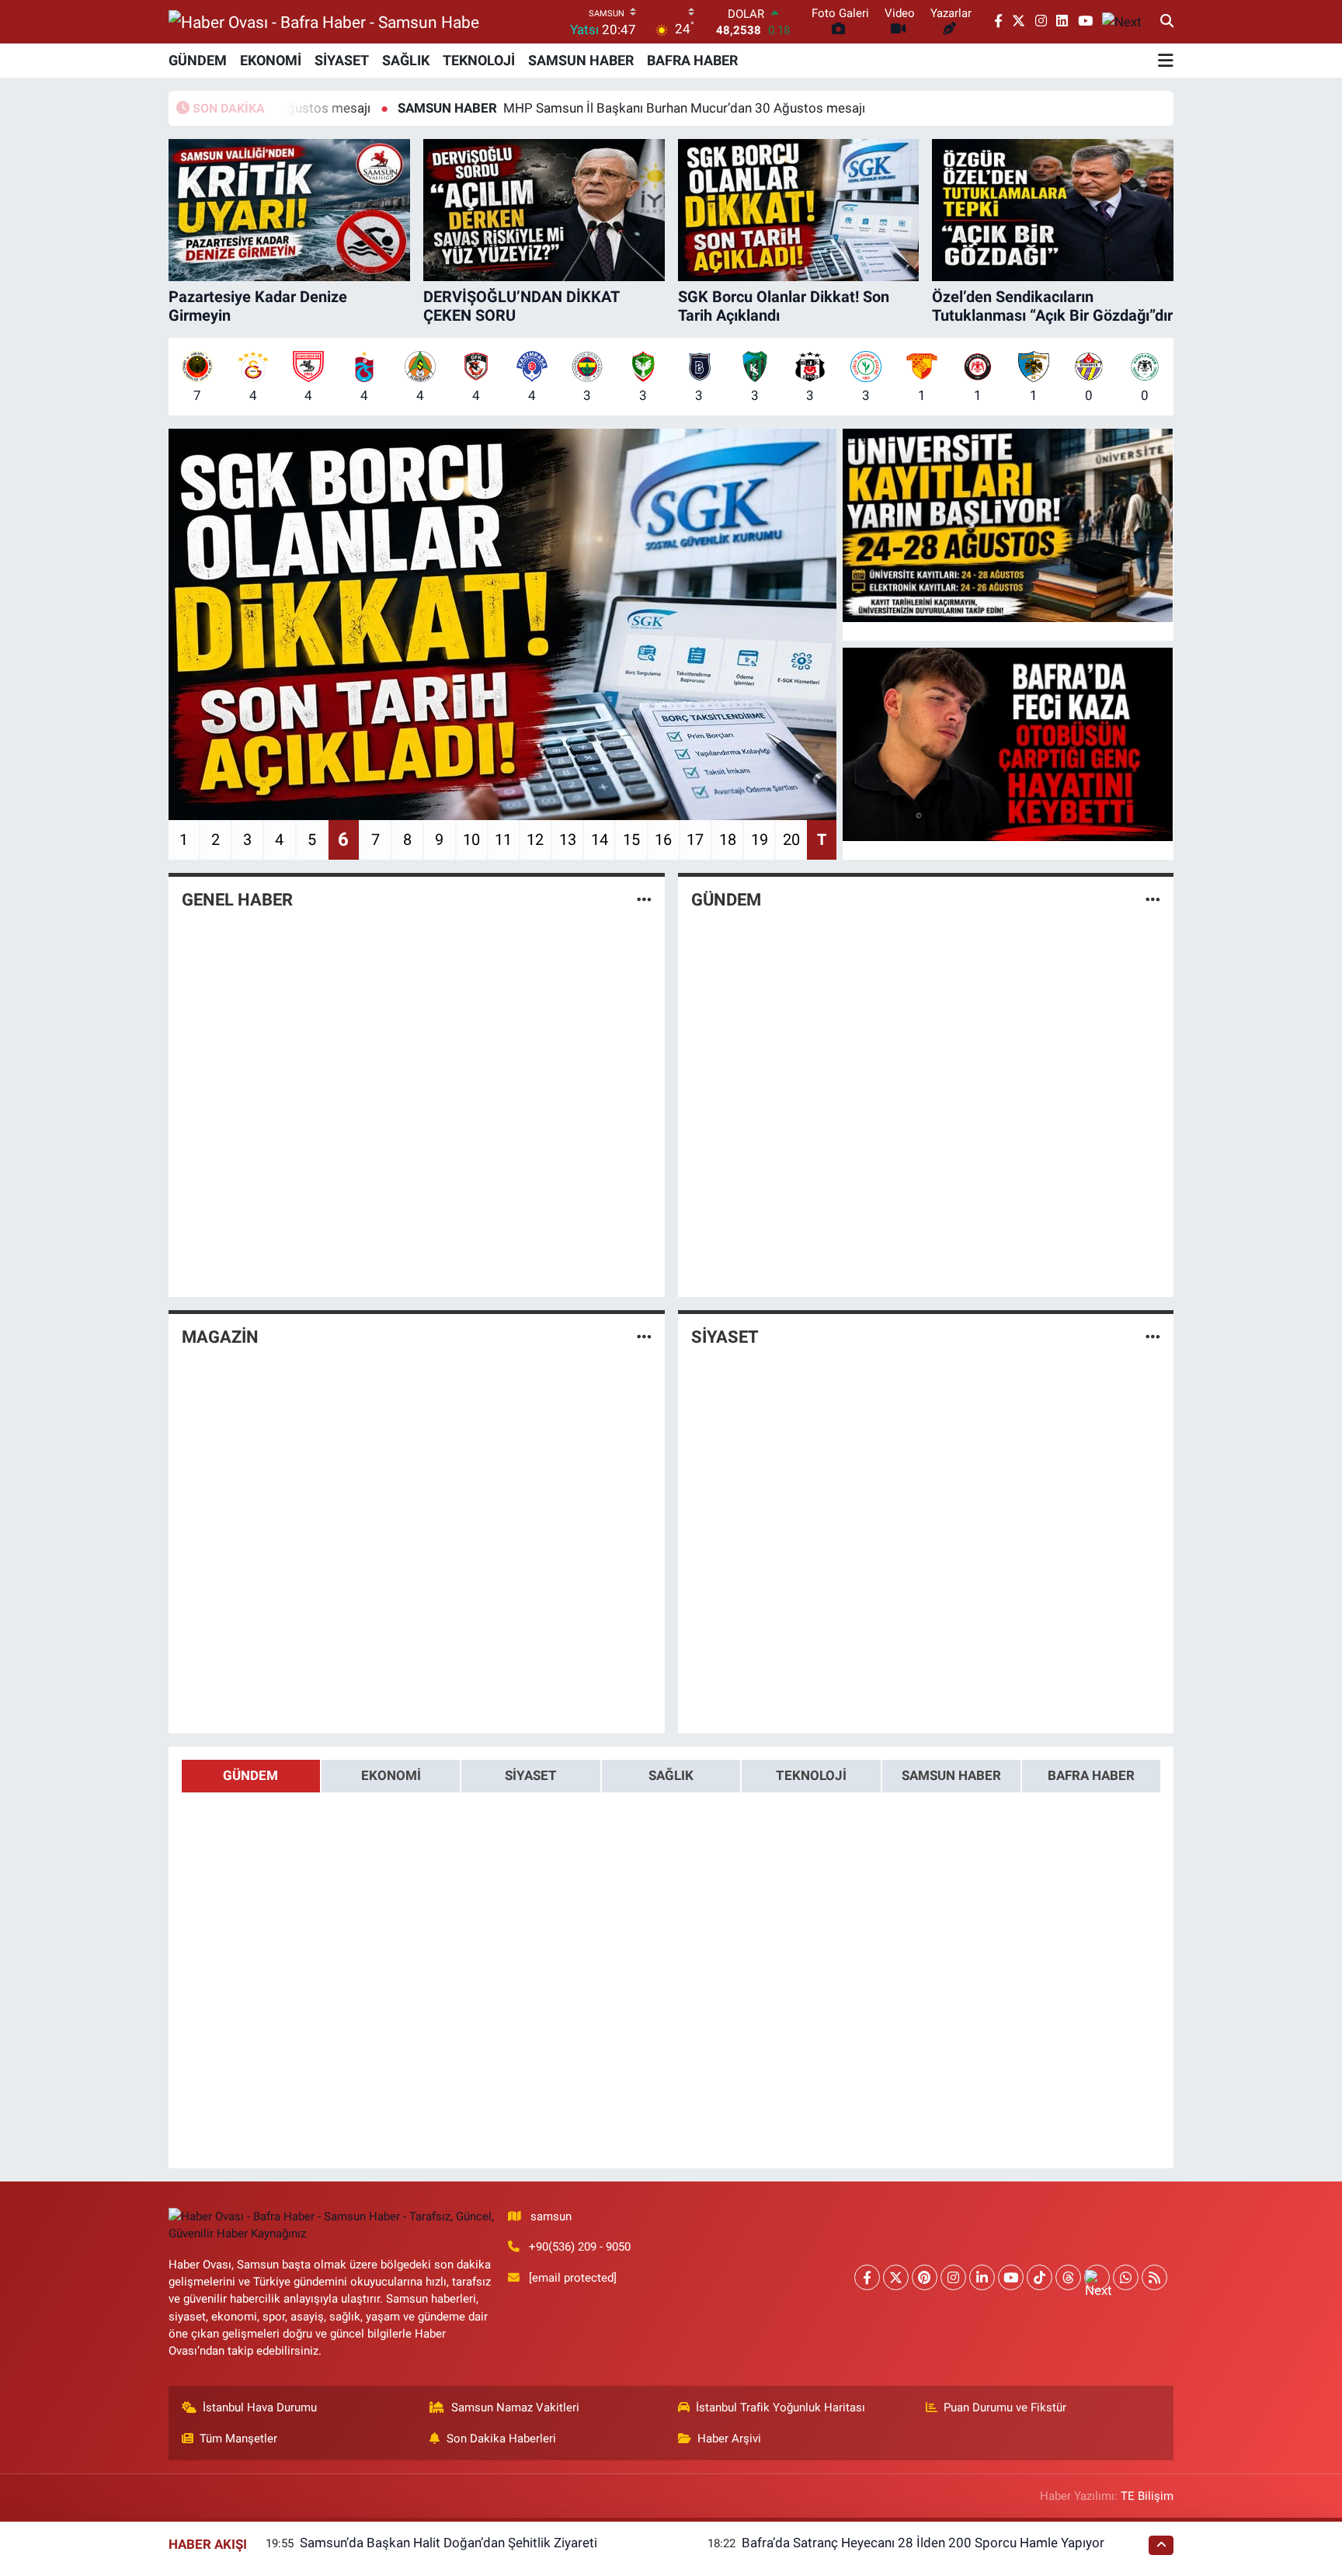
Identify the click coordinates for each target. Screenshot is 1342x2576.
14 (600, 840)
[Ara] (1167, 22)
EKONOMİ (271, 60)
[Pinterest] (925, 2277)
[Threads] (1068, 2277)
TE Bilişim (1147, 2496)
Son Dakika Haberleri (501, 2439)
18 (728, 840)
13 (568, 840)
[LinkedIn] (982, 2277)
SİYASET (342, 60)
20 (791, 840)
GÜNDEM (198, 60)
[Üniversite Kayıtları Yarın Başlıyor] (1008, 526)
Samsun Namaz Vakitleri (515, 2407)
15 (631, 840)
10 (471, 840)
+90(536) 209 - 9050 (580, 2247)
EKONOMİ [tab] (391, 1775)
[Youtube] (1011, 2277)
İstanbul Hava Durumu (260, 2407)
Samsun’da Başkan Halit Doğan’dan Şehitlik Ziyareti (448, 2543)
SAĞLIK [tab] (671, 1775)
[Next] (1097, 2277)
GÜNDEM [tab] (250, 1775)
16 (663, 840)
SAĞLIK (406, 60)
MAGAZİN (220, 1337)
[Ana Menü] (1166, 61)
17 (695, 840)
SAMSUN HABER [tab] (951, 1775)
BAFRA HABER (692, 60)
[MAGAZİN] (644, 1337)
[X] (896, 2277)
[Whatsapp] (1126, 2277)
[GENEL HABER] (644, 900)
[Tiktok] (1040, 2277)
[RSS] (1154, 2277)
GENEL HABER (237, 900)
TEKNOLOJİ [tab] (811, 1775)
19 (760, 840)
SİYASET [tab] (531, 1775)
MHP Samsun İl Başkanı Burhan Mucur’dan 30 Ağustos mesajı (530, 108)
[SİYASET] (1153, 1337)
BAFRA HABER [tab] (1091, 1775)
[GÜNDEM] (1153, 900)
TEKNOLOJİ (479, 60)
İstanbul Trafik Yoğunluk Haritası (781, 2407)
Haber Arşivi (729, 2439)
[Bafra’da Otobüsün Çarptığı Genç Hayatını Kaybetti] (1008, 745)
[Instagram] (953, 2277)
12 (535, 840)
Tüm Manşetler (238, 2439)
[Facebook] (867, 2277)
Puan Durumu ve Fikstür (1005, 2407)
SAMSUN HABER (581, 60)
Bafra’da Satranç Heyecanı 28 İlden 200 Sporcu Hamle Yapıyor (923, 2543)
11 (503, 840)
